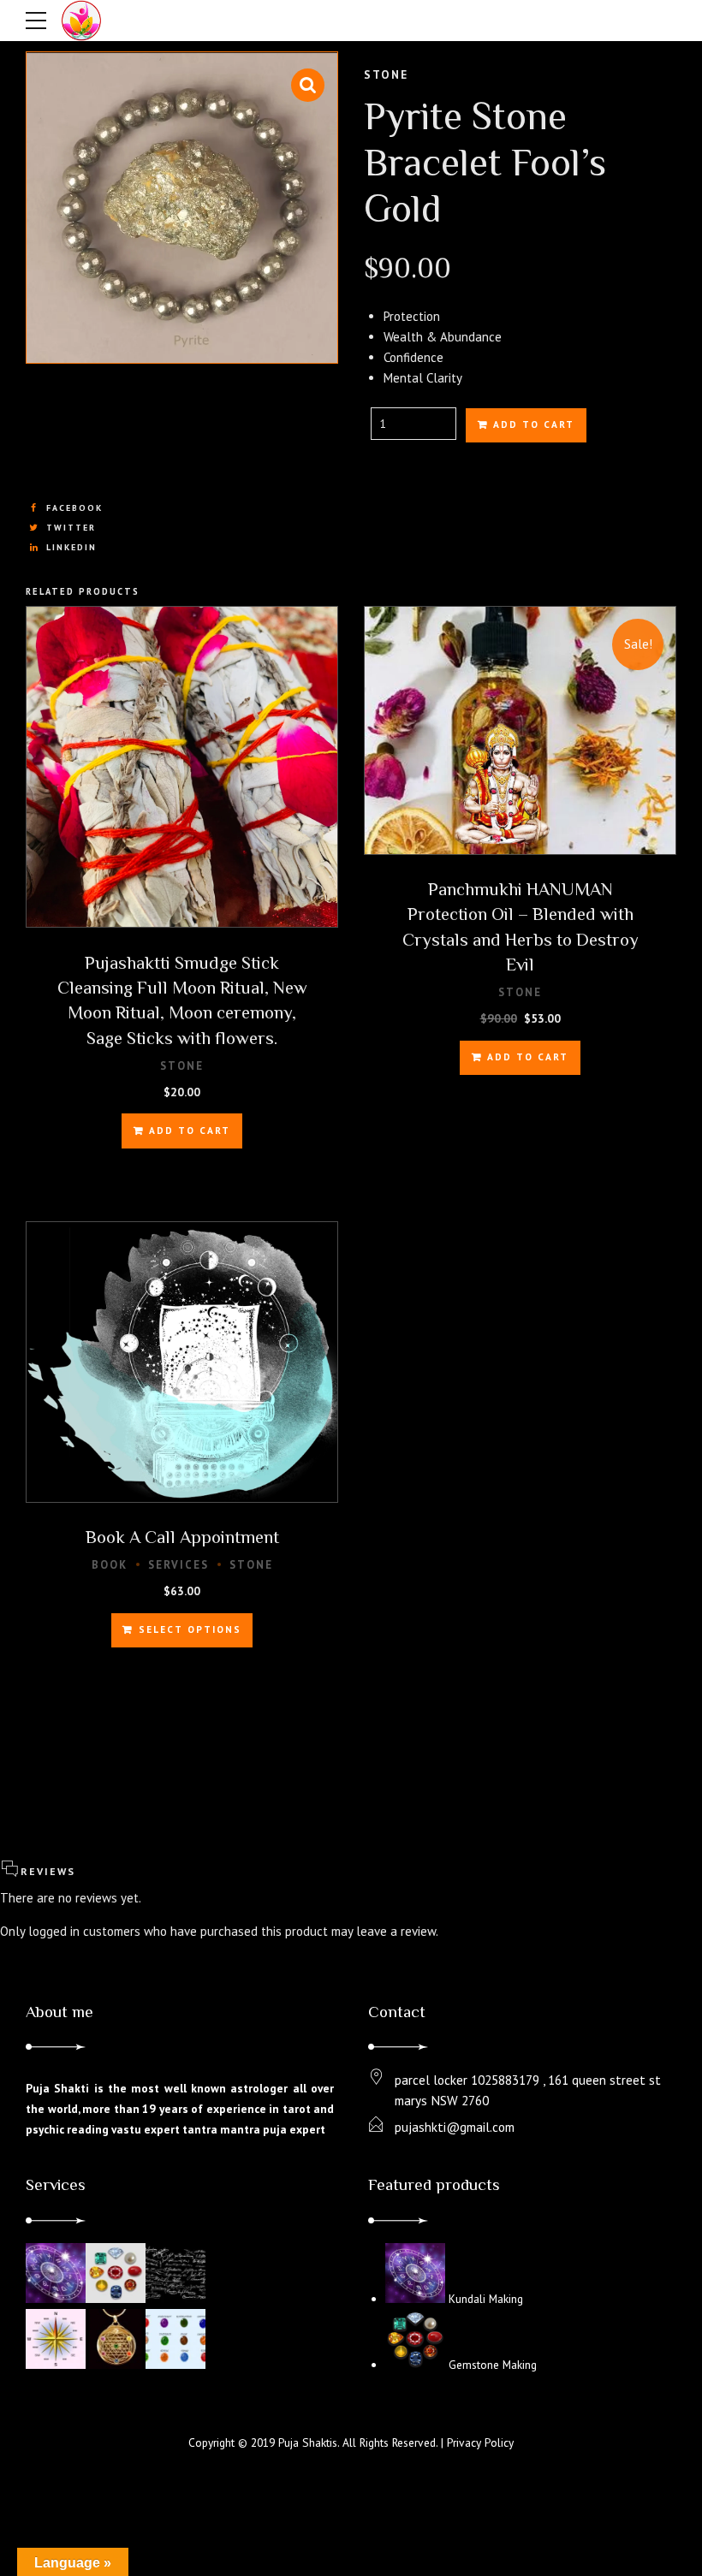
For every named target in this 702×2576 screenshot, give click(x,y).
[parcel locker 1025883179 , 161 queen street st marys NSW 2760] (376, 2078)
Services (178, 1565)
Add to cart (534, 424)
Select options (190, 1629)
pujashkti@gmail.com (455, 2127)
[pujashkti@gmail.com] (376, 2125)
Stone (386, 74)
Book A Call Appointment (182, 1537)
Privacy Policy (480, 2442)
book (110, 1565)
